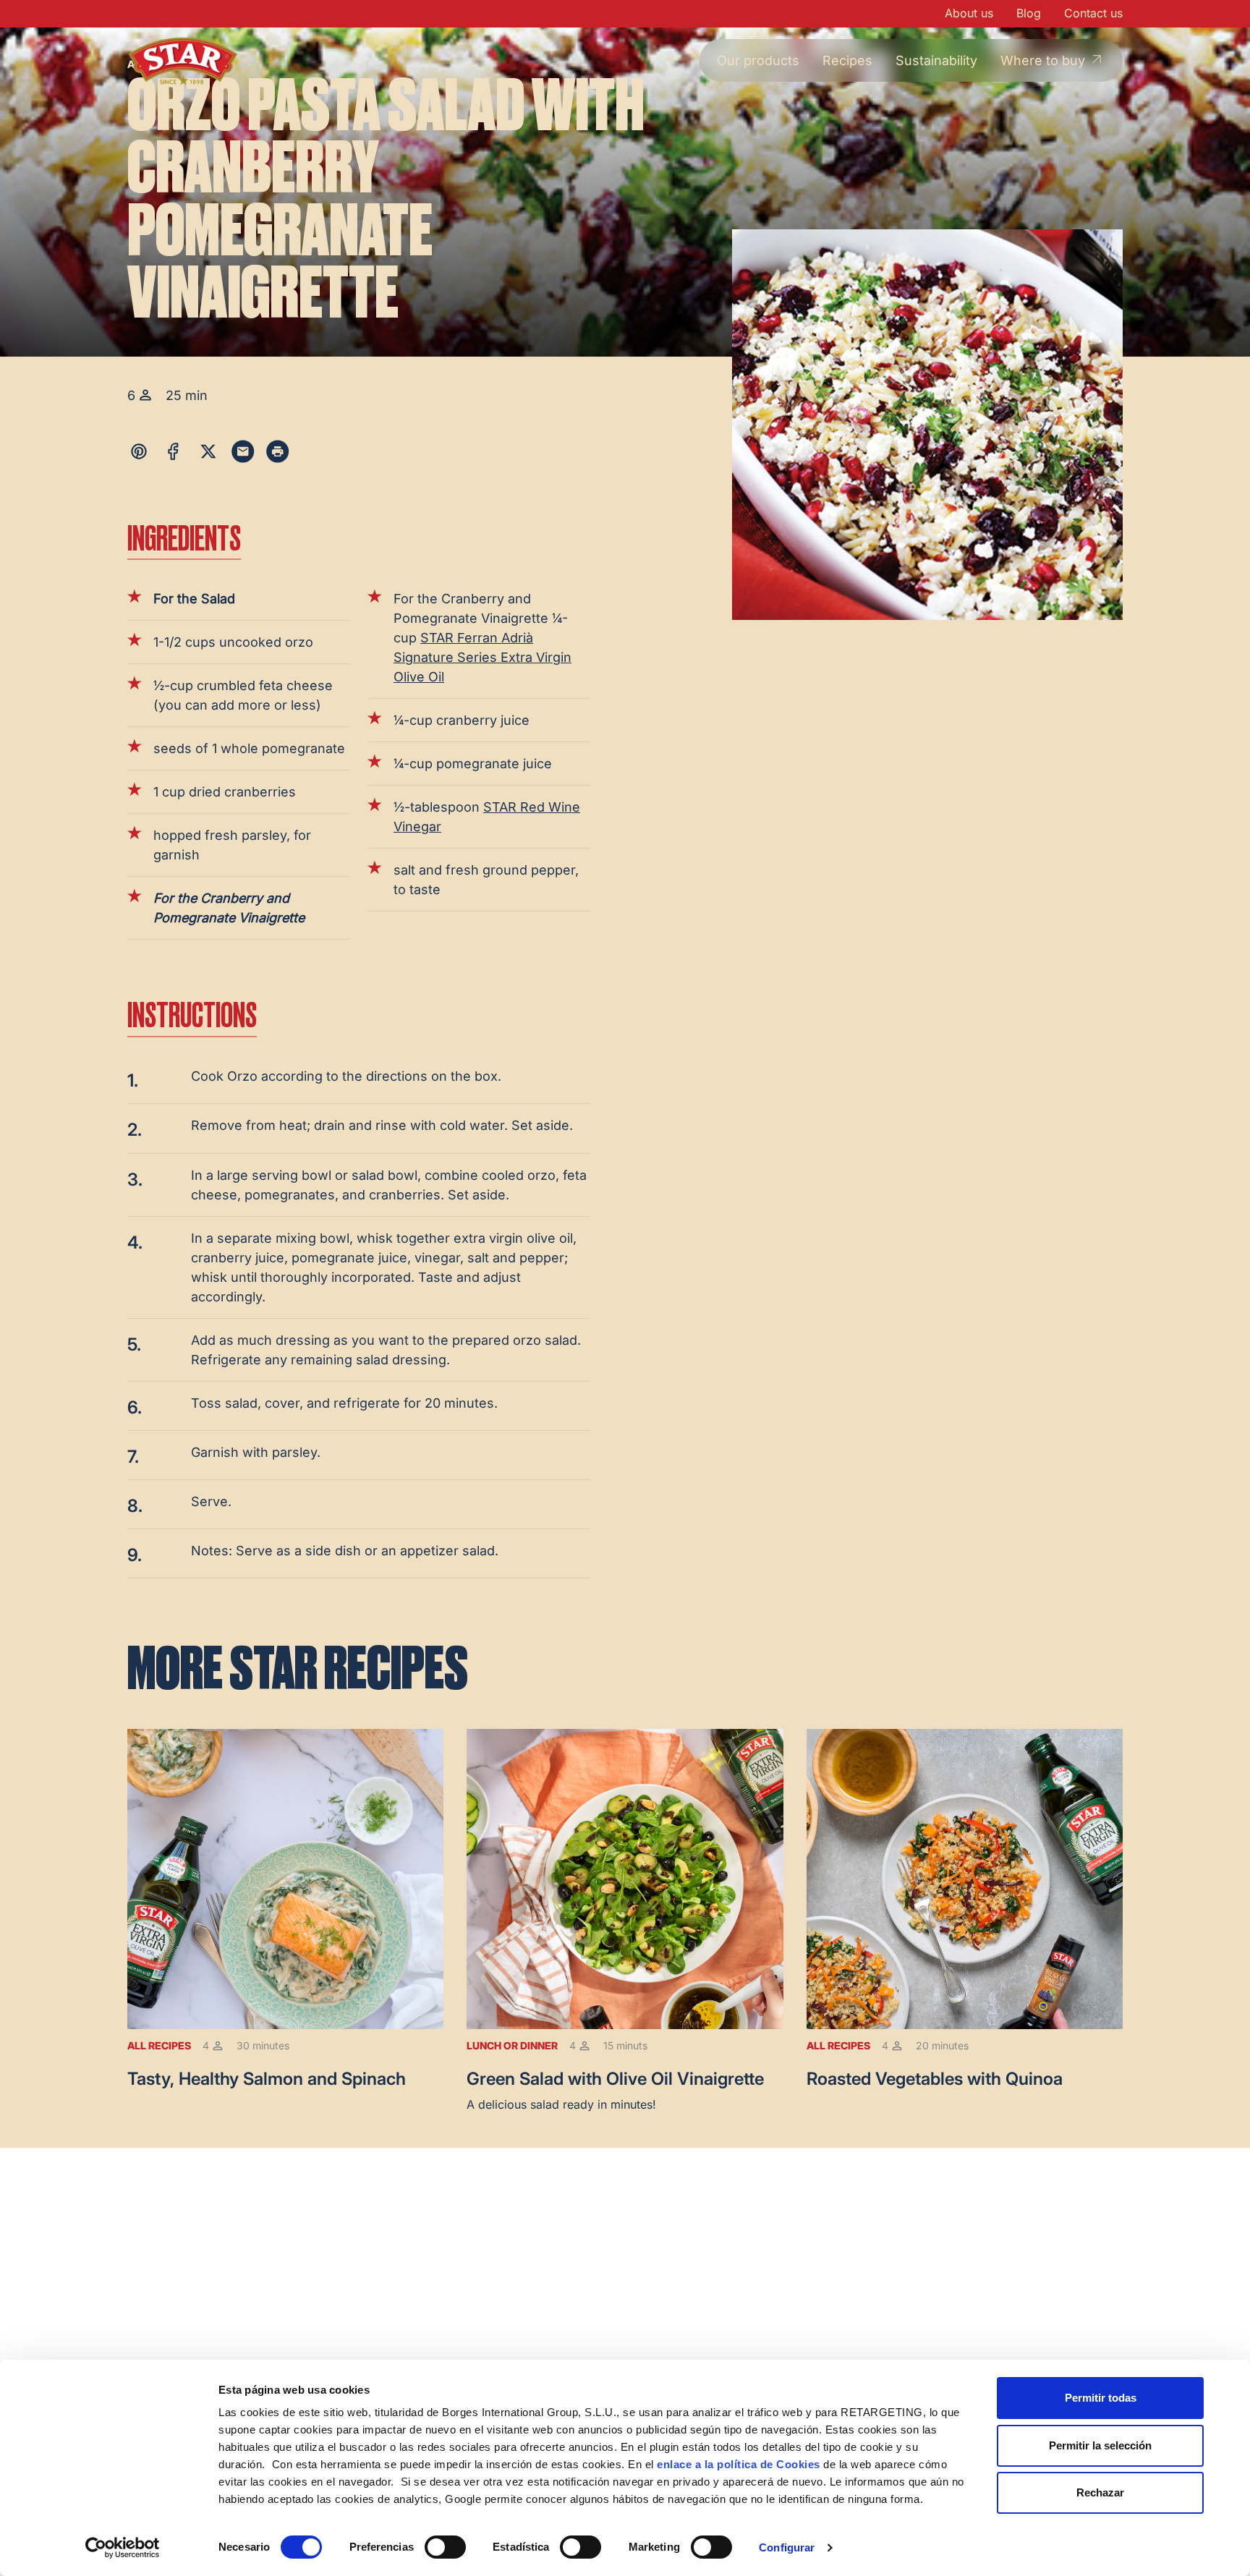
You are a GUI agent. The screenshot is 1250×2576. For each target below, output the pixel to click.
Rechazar (1100, 2492)
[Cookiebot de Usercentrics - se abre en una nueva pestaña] (123, 2548)
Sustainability (936, 60)
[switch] (445, 2547)
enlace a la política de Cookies (739, 2464)
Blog (1029, 13)
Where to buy (1043, 60)
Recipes (847, 60)
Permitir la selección (1100, 2445)
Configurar (787, 2547)
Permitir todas (1101, 2398)
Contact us (1093, 13)
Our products (758, 60)
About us (969, 13)
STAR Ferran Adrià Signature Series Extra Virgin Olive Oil (482, 657)
